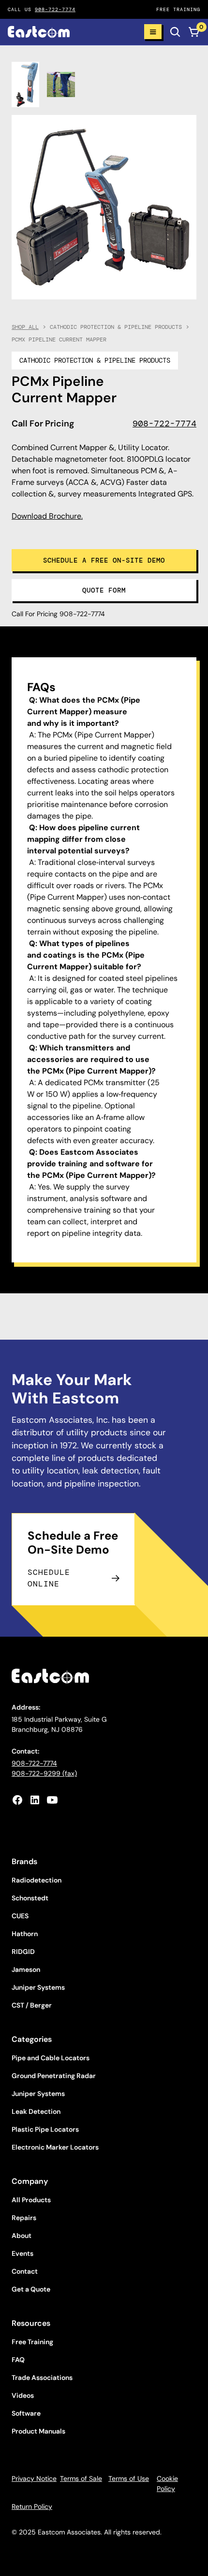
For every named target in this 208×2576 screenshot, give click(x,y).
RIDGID (23, 1952)
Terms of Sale (81, 2478)
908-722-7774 (55, 9)
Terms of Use (129, 2478)
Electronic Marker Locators (55, 2147)
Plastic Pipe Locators (45, 2129)
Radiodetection (37, 1880)
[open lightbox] (25, 85)
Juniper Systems (38, 1987)
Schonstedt (30, 1898)
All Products (31, 2200)
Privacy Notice (34, 2478)
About (22, 2236)
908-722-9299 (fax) (44, 1773)
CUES (20, 1916)
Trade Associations (42, 2378)
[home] (72, 32)
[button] (153, 32)
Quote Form (104, 590)
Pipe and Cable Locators (51, 2058)
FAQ (18, 2360)
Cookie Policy (167, 2484)
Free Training (32, 2342)
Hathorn (25, 1934)
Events (22, 2253)
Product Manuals (38, 2431)
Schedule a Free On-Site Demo (104, 560)
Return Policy (32, 2506)
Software (26, 2413)
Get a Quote (31, 2289)
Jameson (26, 1969)
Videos (23, 2395)
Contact (25, 2271)
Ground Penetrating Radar (54, 2076)
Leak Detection (36, 2111)
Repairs (24, 2218)
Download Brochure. (47, 516)
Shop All (25, 327)
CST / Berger (32, 2005)
